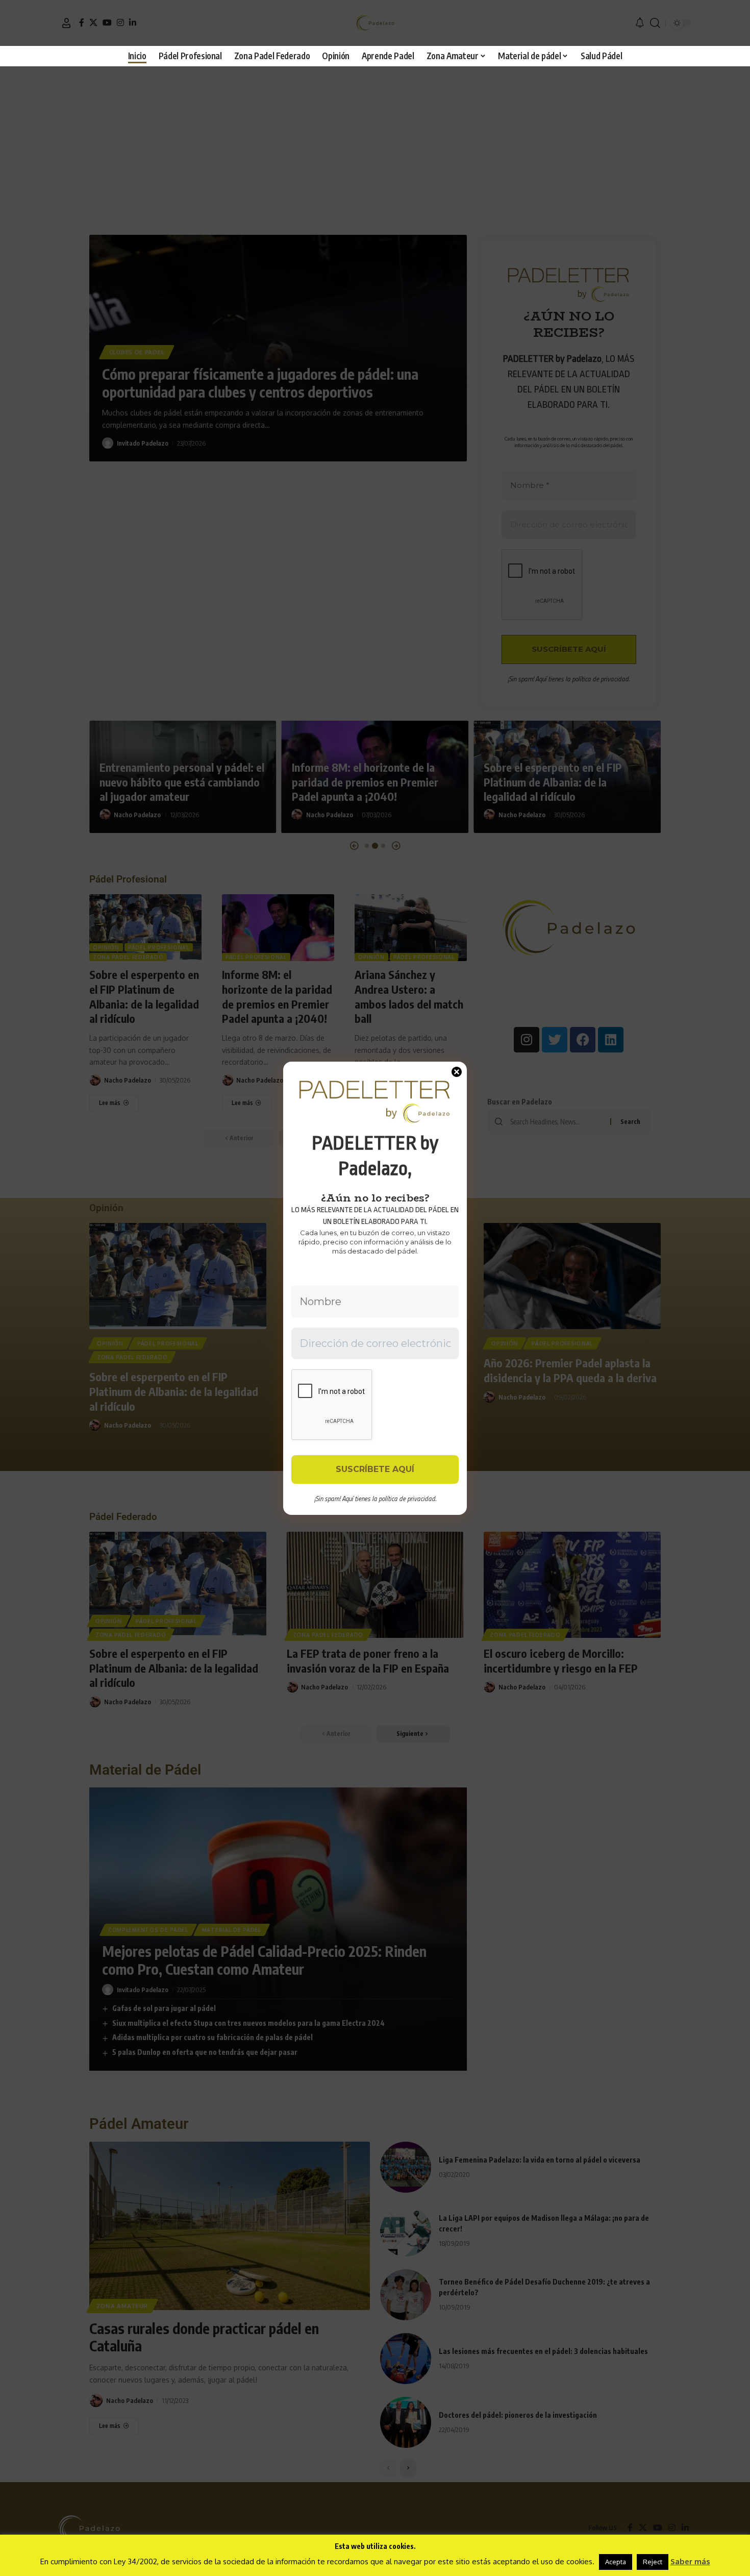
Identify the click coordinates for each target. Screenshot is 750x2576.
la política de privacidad (404, 1499)
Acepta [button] (616, 2562)
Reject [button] (653, 2562)
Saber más (690, 2561)
